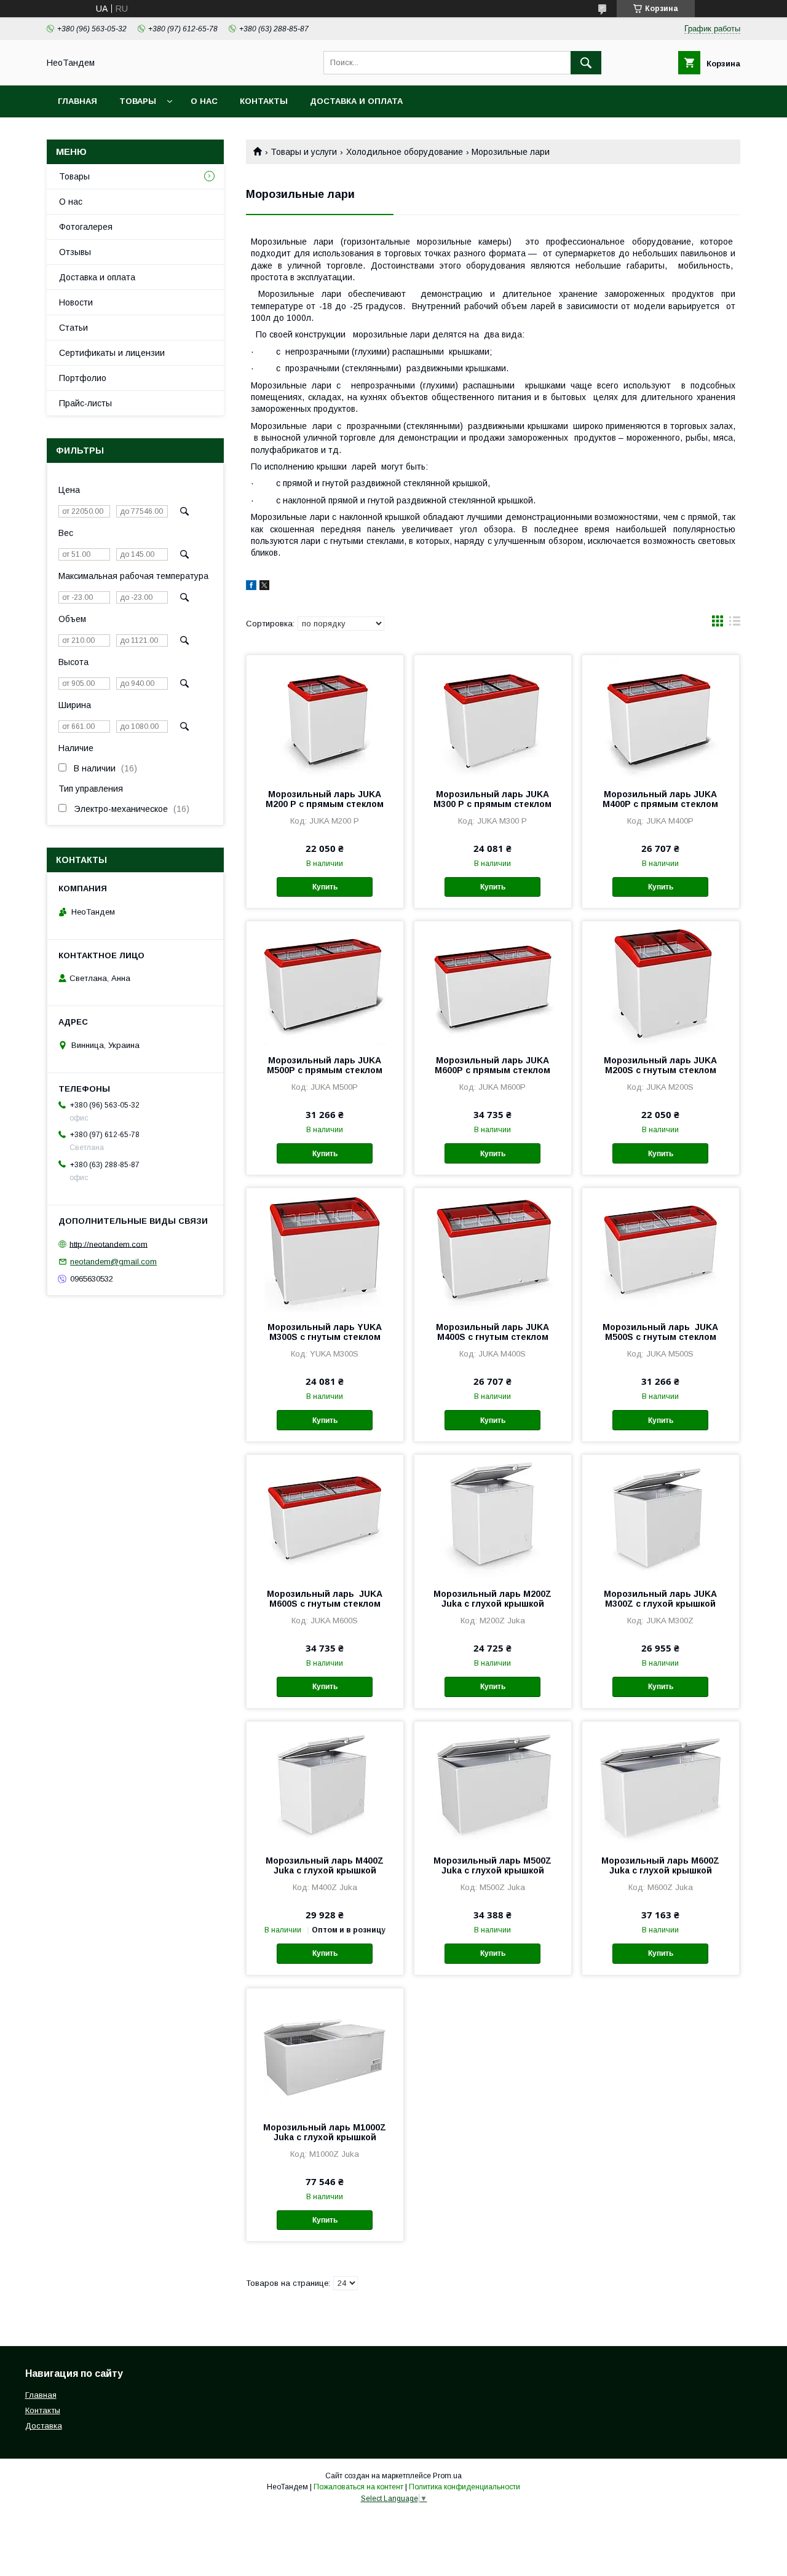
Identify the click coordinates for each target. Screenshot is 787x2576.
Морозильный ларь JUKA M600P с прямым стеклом (492, 1065)
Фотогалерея (86, 227)
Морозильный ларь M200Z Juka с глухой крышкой (492, 1599)
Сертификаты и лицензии (112, 353)
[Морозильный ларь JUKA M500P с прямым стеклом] (325, 983)
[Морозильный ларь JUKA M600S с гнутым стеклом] (325, 1516)
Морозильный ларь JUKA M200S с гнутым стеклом (660, 1065)
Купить (325, 887)
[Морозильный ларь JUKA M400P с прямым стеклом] (661, 717)
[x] (264, 587)
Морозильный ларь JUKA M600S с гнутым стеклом (325, 1599)
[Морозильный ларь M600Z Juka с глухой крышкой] (661, 1783)
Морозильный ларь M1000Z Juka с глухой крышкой (325, 2132)
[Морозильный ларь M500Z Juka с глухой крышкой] (493, 1783)
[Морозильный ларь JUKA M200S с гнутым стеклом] (661, 983)
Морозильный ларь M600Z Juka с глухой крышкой (660, 1865)
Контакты (264, 101)
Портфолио (83, 378)
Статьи (73, 328)
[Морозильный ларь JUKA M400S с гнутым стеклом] (493, 1250)
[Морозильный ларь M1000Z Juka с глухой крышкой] (325, 2050)
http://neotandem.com (109, 1244)
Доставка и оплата (356, 101)
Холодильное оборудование (405, 152)
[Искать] (586, 63)
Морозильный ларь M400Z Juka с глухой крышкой (325, 1865)
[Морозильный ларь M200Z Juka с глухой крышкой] (493, 1516)
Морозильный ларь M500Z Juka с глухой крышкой (492, 1865)
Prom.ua (447, 2476)
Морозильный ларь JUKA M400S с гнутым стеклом (492, 1332)
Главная (77, 101)
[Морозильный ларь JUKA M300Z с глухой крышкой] (661, 1516)
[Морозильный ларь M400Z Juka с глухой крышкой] (325, 1783)
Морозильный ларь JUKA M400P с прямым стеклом (660, 799)
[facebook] (251, 587)
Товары (138, 101)
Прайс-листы (85, 403)
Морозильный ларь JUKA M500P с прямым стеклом (325, 1065)
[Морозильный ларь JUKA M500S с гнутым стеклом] (661, 1250)
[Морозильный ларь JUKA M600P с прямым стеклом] (493, 983)
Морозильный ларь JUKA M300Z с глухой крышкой (660, 1599)
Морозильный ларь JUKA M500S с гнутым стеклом (660, 1332)
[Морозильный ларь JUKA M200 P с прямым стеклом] (325, 717)
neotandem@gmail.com (113, 1262)
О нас (204, 101)
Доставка (44, 2426)
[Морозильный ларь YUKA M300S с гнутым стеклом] (325, 1250)
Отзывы (75, 252)
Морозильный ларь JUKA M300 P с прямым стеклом (492, 799)
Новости (76, 302)
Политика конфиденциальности (465, 2487)
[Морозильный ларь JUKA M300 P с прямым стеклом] (493, 717)
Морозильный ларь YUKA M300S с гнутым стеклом (325, 1332)
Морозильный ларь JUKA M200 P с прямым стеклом (325, 799)
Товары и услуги (304, 152)
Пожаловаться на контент (358, 2487)
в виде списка (735, 624)
